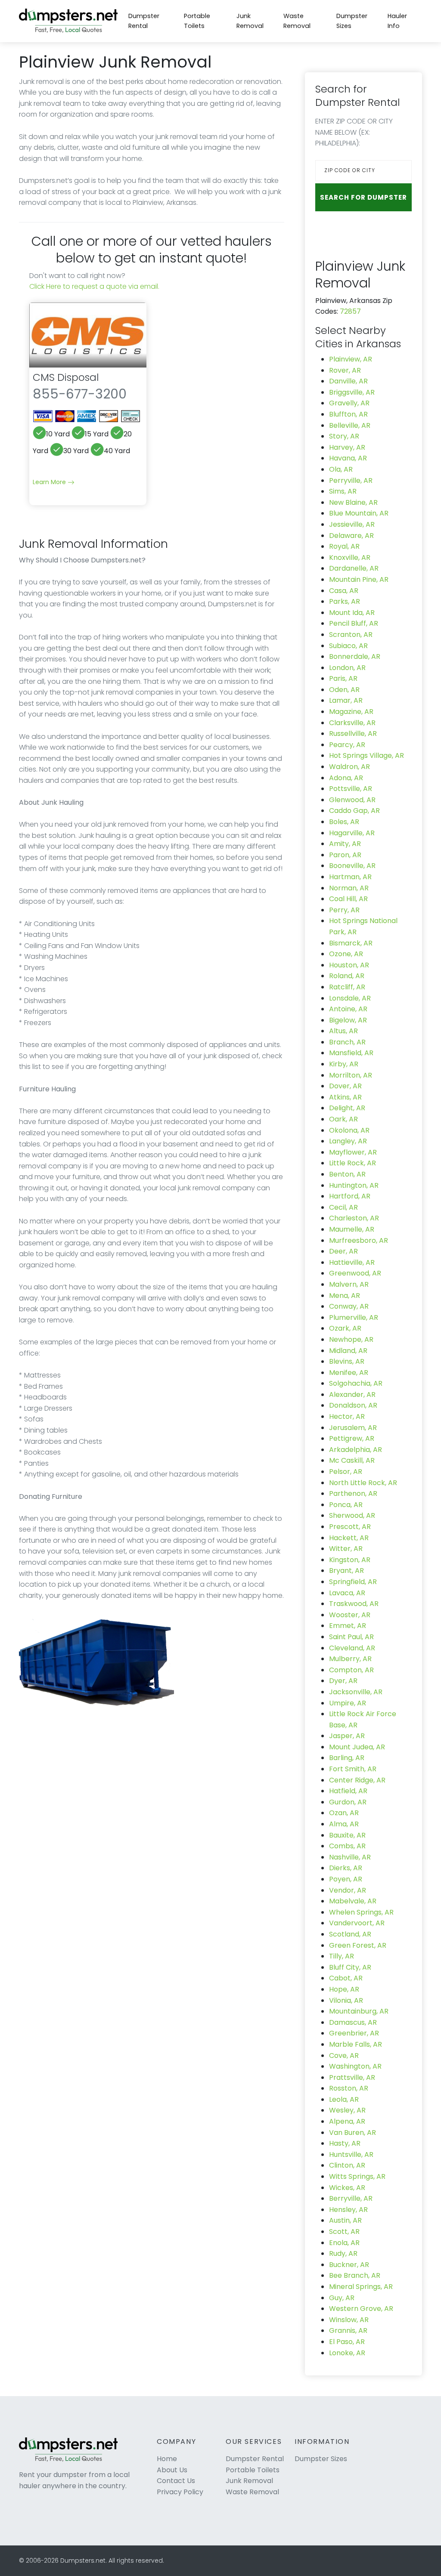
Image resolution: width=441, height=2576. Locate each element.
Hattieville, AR (352, 1262)
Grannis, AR (348, 2330)
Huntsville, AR (351, 2154)
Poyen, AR (346, 1879)
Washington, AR (355, 2066)
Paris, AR (343, 678)
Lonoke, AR (347, 2353)
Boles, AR (344, 822)
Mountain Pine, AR (359, 579)
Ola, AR (341, 469)
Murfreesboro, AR (359, 1240)
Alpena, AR (347, 2121)
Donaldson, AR (353, 1405)
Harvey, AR (347, 447)
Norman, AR (349, 888)
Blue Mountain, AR (359, 513)
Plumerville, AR (354, 1317)
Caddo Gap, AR (354, 811)
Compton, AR (351, 1670)
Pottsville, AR (351, 789)
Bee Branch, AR (355, 2275)
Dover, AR (345, 1086)
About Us (172, 2470)
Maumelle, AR (352, 1229)
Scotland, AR (350, 1934)
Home (167, 2459)
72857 (350, 311)
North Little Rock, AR (363, 1483)
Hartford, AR (350, 1196)
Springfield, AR (353, 1582)
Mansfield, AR (351, 1053)
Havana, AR (348, 458)
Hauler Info (397, 21)
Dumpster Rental (144, 21)
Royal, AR (344, 546)
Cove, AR (344, 2056)
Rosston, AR (349, 2088)
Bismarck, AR (351, 943)
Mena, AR (345, 1296)
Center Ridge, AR (357, 1780)
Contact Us (176, 2481)
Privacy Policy (180, 2492)
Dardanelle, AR (354, 568)
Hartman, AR (350, 877)
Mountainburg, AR (359, 2011)
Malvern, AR (349, 1284)
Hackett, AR (349, 1538)
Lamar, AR (346, 700)
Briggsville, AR (352, 392)
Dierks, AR (346, 1868)
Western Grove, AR (361, 2309)
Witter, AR (346, 1549)
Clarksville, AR (352, 723)
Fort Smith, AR (353, 1769)
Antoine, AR (348, 1009)
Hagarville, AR (352, 833)
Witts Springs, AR (357, 2176)
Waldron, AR (349, 767)
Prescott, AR (350, 1527)
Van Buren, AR (352, 2133)
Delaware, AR (351, 536)
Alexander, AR (352, 1395)
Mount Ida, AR (352, 613)
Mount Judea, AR (357, 1747)
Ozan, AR (344, 1813)
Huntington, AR (354, 1185)
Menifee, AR (349, 1373)
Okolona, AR (349, 1130)
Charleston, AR (354, 1218)
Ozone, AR (346, 954)
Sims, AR (343, 491)
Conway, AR (349, 1306)
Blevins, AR (347, 1361)
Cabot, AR (346, 1978)
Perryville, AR (351, 480)
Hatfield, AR (348, 1791)
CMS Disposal (66, 377)
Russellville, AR (353, 734)
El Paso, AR (347, 2342)
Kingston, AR (350, 1560)
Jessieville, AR (352, 524)
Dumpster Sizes (352, 21)
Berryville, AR (351, 2198)
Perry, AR (344, 910)
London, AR (347, 668)
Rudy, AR (343, 2253)
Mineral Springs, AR (361, 2287)
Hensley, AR (348, 2210)
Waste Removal (297, 21)
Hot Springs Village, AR (366, 755)
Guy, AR (342, 2298)
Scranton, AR (351, 635)
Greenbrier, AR (354, 2033)
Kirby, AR (344, 1064)
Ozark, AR (345, 1328)
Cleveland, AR (352, 1648)
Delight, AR (347, 1108)
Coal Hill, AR (348, 899)
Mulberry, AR (350, 1659)
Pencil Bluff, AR (354, 623)
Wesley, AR (347, 2110)
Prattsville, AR (352, 2077)
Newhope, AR (351, 1339)
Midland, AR (348, 1351)
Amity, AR (345, 844)
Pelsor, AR (346, 1472)
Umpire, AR (348, 1703)
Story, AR (344, 436)
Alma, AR (344, 1824)
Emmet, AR (348, 1626)
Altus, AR (343, 1031)
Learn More (50, 482)
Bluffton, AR (348, 414)
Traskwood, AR (354, 1604)
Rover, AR (345, 370)
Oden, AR (344, 690)
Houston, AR (349, 965)
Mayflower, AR (353, 1152)
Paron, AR (345, 855)
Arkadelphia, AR (356, 1450)
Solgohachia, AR (356, 1383)
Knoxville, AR (350, 558)
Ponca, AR (346, 1505)
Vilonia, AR (346, 2000)
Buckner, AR (349, 2265)
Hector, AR (347, 1416)
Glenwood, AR (352, 800)
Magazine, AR (351, 712)
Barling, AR (347, 1758)
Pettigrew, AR (352, 1438)
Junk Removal (250, 21)
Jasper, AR (347, 1736)
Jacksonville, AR (356, 1692)
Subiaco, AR (348, 646)
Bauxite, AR (347, 1835)
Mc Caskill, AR (352, 1460)
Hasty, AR (345, 2143)
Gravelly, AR (349, 403)
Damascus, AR (353, 2022)
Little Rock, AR (352, 1163)
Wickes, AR (347, 2188)
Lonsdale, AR (350, 998)
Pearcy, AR (347, 745)
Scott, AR (344, 2232)
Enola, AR (344, 2243)
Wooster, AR (350, 1615)
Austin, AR (345, 2220)
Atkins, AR (345, 1097)
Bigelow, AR (348, 1020)
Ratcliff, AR (347, 987)
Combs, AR (347, 1846)
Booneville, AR (352, 866)
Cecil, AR (343, 1207)
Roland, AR (347, 976)
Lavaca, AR (347, 1593)
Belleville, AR (350, 425)
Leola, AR (344, 2099)
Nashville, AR (350, 1857)
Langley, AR (348, 1141)
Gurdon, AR (348, 1802)
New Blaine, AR (353, 502)
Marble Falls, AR (356, 2044)
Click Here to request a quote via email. (94, 286)
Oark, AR (343, 1119)
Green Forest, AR (358, 1945)
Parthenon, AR (353, 1493)
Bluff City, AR (350, 1967)
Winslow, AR (349, 2320)
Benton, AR (347, 1174)
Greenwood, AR (355, 1273)
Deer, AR (343, 1251)
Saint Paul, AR (351, 1637)
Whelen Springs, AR (361, 1912)
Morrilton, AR (351, 1075)
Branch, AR (347, 1042)
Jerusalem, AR (353, 1428)
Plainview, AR (351, 359)
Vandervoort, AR (357, 1923)
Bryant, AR (346, 1571)
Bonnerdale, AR (355, 656)
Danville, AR (348, 381)
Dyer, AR (343, 1681)
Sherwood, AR (352, 1515)
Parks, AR (345, 601)
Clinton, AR (347, 2165)
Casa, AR (344, 591)
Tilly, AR (342, 1956)
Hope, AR (344, 1989)
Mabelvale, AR (353, 1901)
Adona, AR (346, 778)
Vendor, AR (348, 1890)
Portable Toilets (197, 21)
